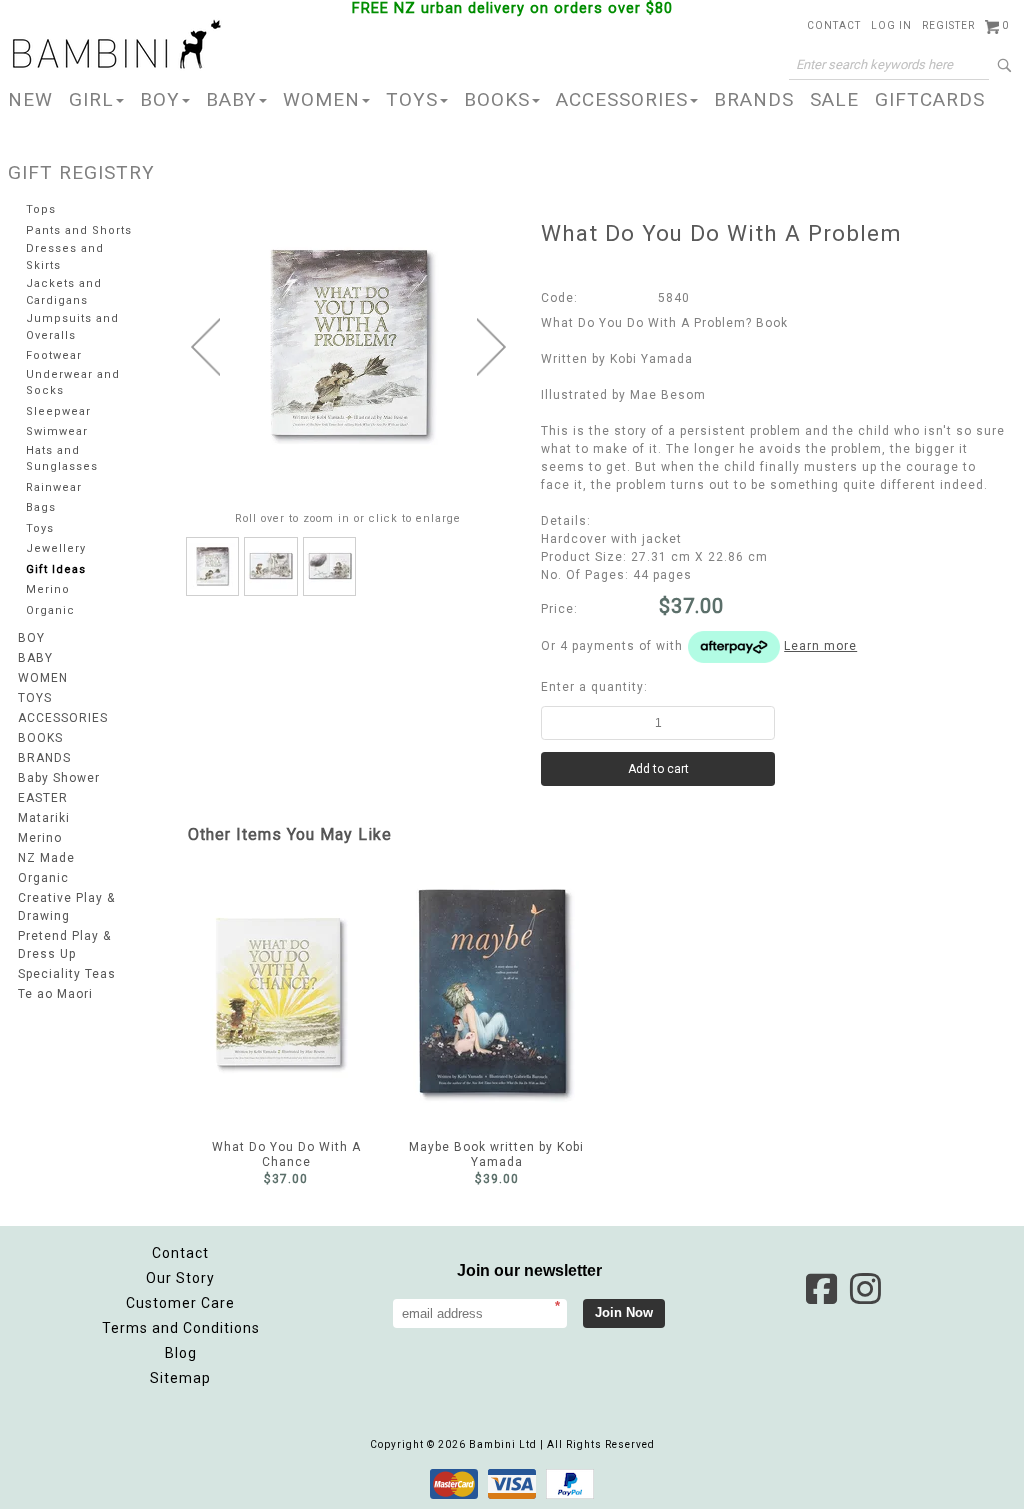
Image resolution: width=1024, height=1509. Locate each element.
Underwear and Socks (73, 383)
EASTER (43, 798)
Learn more (820, 646)
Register (948, 25)
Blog (181, 1353)
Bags (41, 507)
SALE (834, 99)
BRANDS (754, 99)
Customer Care (180, 1303)
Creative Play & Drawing (66, 907)
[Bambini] (117, 46)
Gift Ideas (56, 569)
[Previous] (205, 347)
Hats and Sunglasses (62, 459)
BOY (160, 99)
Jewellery (56, 548)
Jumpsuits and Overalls (72, 327)
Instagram (865, 1289)
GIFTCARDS (930, 99)
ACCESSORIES (622, 99)
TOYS (412, 99)
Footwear (54, 355)
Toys (40, 528)
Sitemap (180, 1378)
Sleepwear (58, 411)
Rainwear (54, 487)
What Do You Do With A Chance (286, 992)
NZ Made (46, 858)
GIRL (91, 99)
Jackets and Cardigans (64, 292)
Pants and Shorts (79, 230)
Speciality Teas (67, 974)
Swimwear (57, 431)
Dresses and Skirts (65, 257)
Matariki (44, 818)
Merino (48, 589)
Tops (41, 209)
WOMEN (321, 99)
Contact (834, 25)
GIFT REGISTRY (81, 172)
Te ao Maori (55, 994)
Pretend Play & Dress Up (64, 945)
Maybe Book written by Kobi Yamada (497, 992)
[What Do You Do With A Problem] (213, 566)
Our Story (180, 1278)
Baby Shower (59, 778)
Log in (891, 25)
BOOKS (497, 99)
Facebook (821, 1289)
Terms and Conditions (181, 1328)
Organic (50, 610)
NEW (30, 99)
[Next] (491, 347)
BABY (231, 99)
